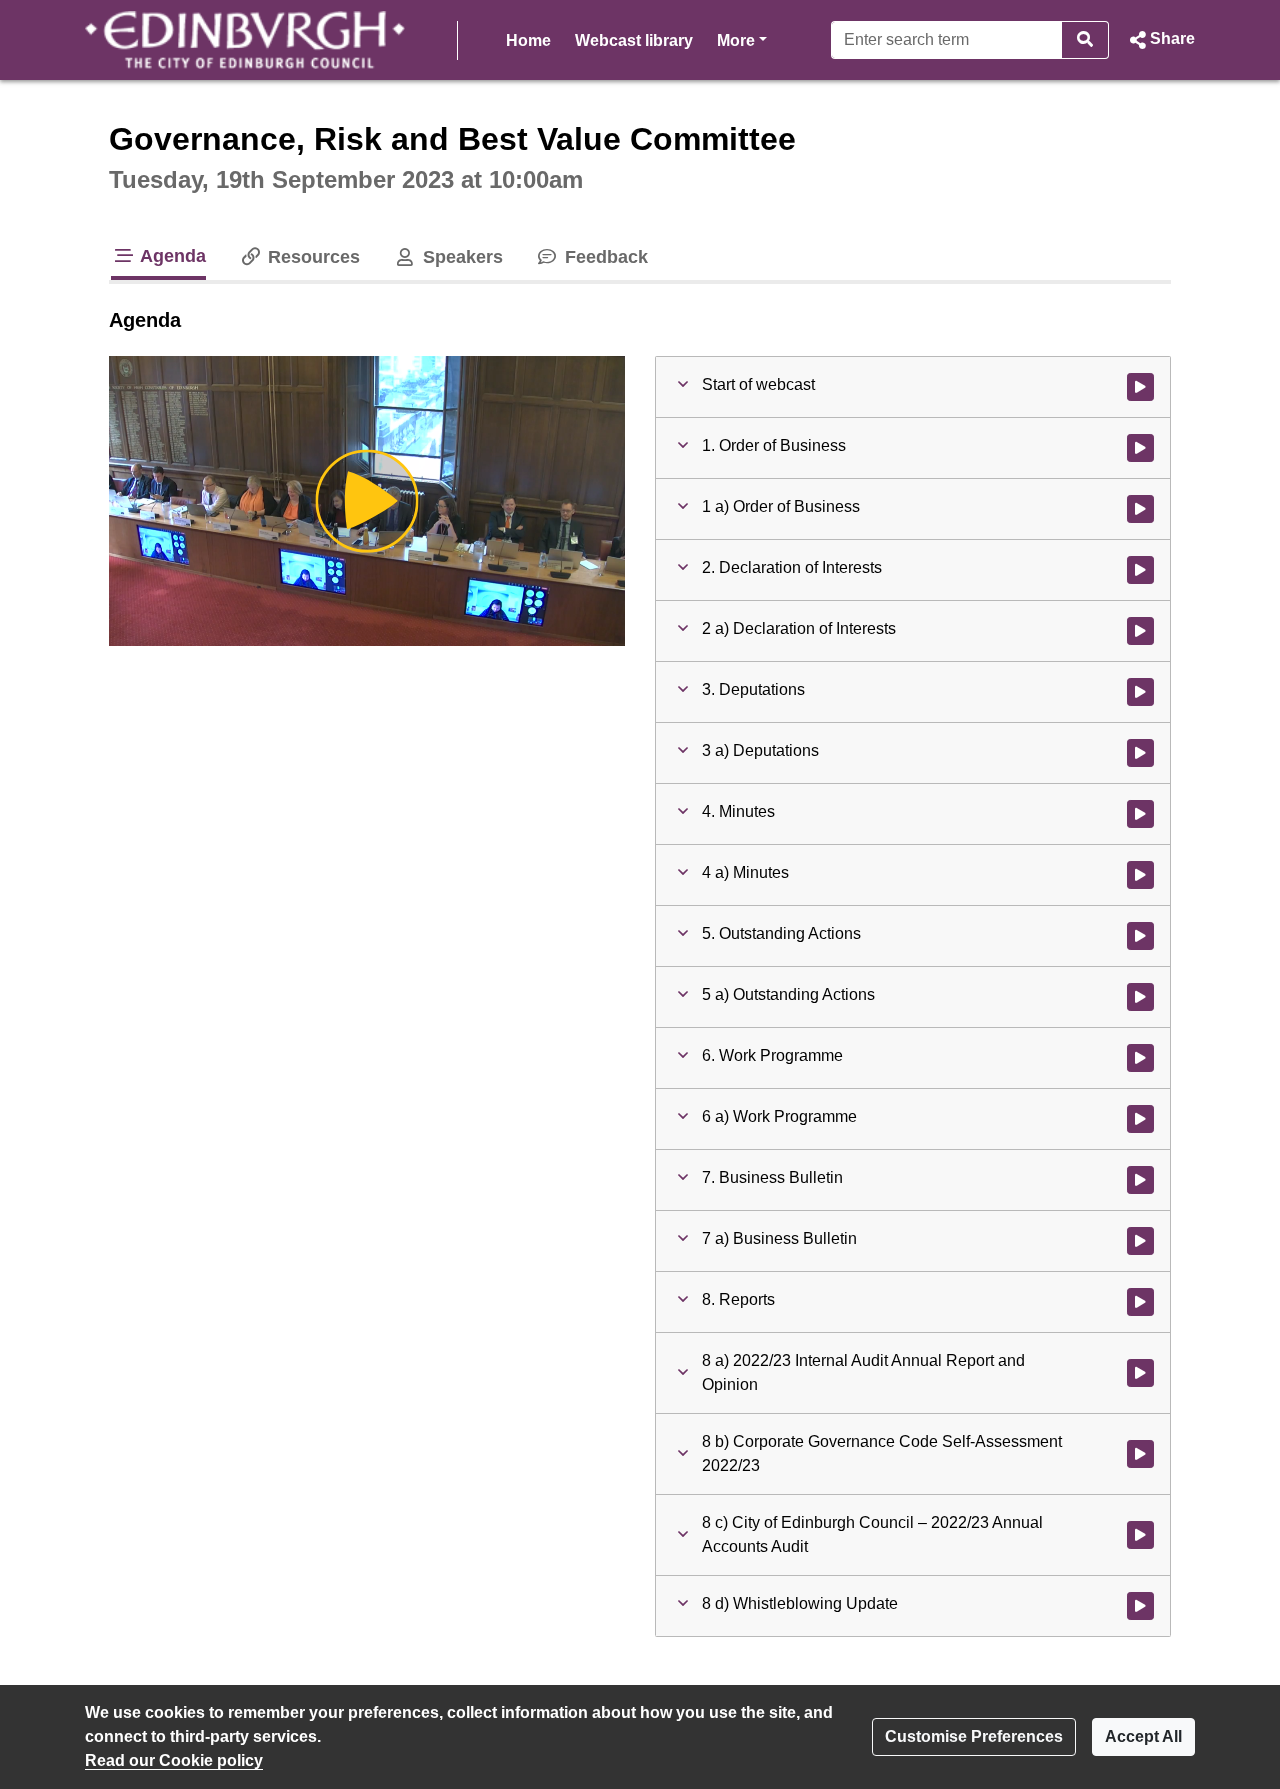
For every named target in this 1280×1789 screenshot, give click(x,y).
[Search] (1085, 40)
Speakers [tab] (460, 257)
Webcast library (634, 40)
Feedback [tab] (604, 257)
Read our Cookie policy (174, 1760)
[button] (1160, 40)
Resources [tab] (311, 257)
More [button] (742, 40)
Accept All (1143, 1736)
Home (528, 40)
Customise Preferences (974, 1736)
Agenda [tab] (171, 256)
